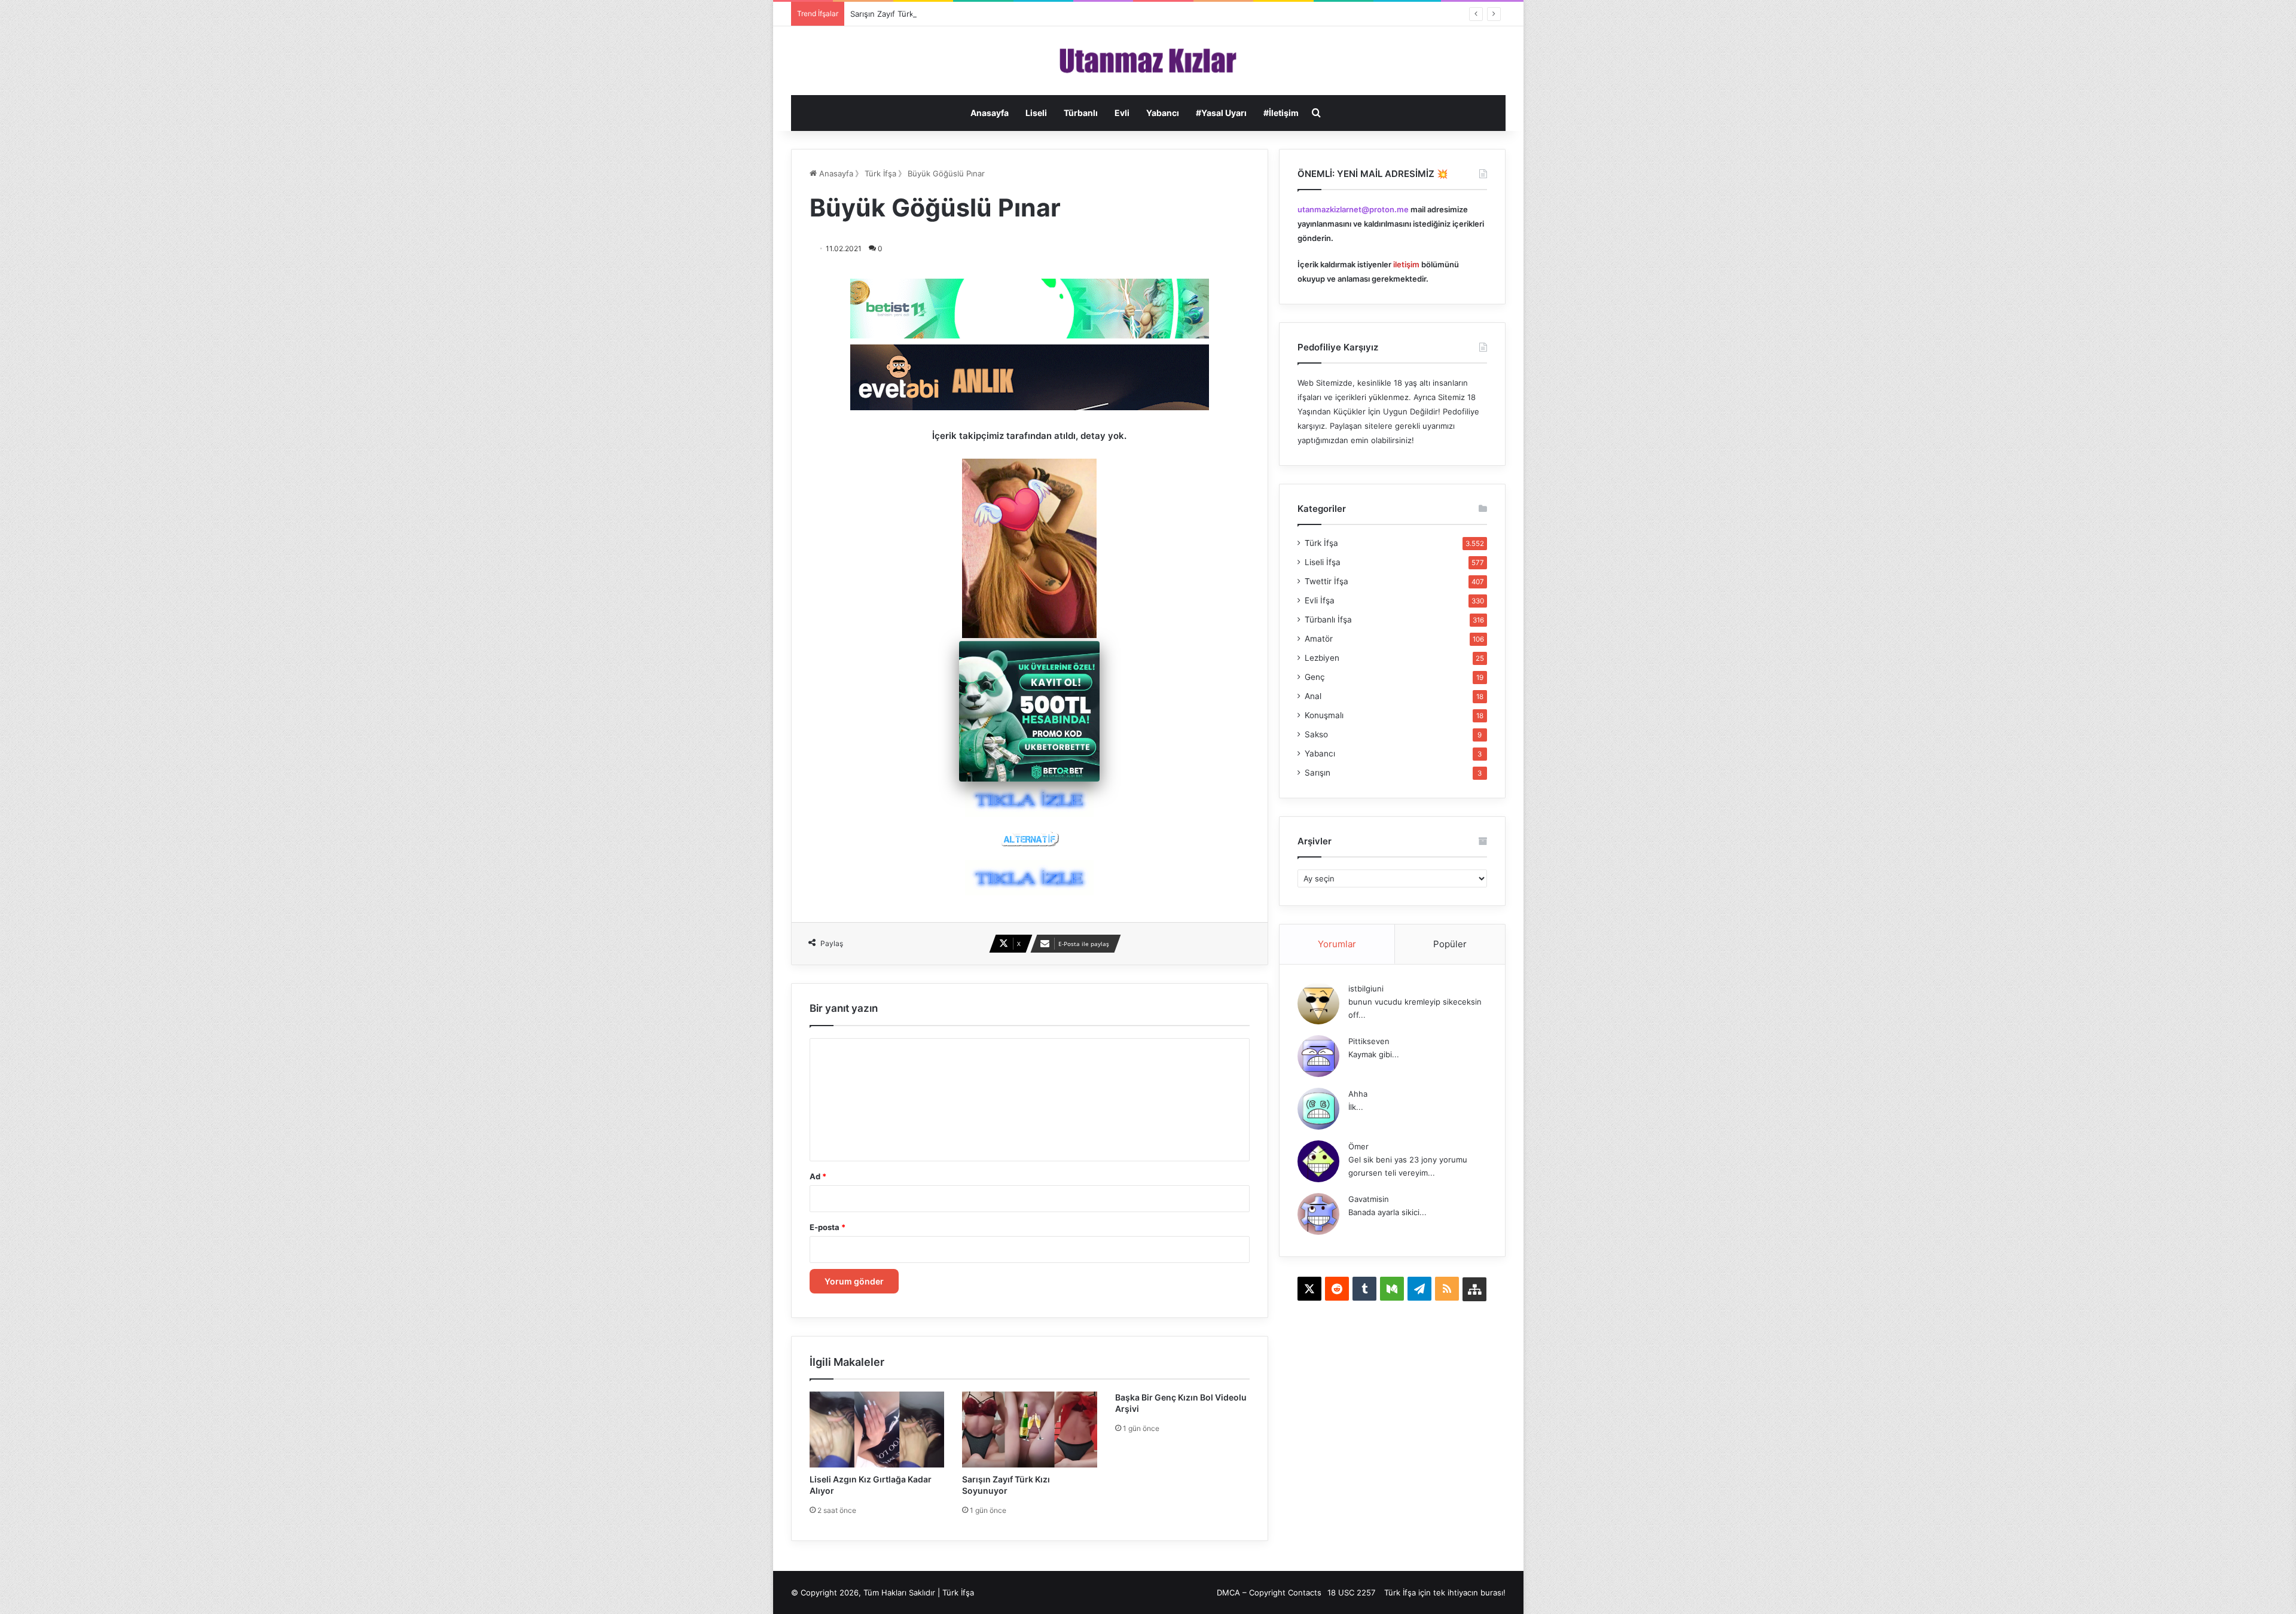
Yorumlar (1337, 944)
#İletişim (1281, 113)
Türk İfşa (880, 173)
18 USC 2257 (1351, 1592)
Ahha (1358, 1094)
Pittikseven (1369, 1041)
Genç (1315, 677)
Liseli (1036, 113)
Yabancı (1163, 113)
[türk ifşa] (1148, 61)
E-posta (828, 1227)
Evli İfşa (1320, 600)
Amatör (1319, 639)
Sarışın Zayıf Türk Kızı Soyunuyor (911, 14)
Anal (1313, 696)
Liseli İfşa (1323, 562)
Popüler (1450, 944)
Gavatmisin (1369, 1199)
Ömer (1358, 1146)
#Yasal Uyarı (1221, 113)
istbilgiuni (1366, 988)
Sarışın (1318, 773)
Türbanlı (1081, 113)
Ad (818, 1176)
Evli (1122, 113)
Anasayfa (990, 113)
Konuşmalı (1324, 715)
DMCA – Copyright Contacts (1269, 1592)
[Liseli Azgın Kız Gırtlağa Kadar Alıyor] (877, 1430)
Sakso (1316, 734)
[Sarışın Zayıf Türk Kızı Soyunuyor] (1030, 1430)
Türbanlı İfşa (1328, 620)
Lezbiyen (1322, 658)
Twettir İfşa (1326, 581)
